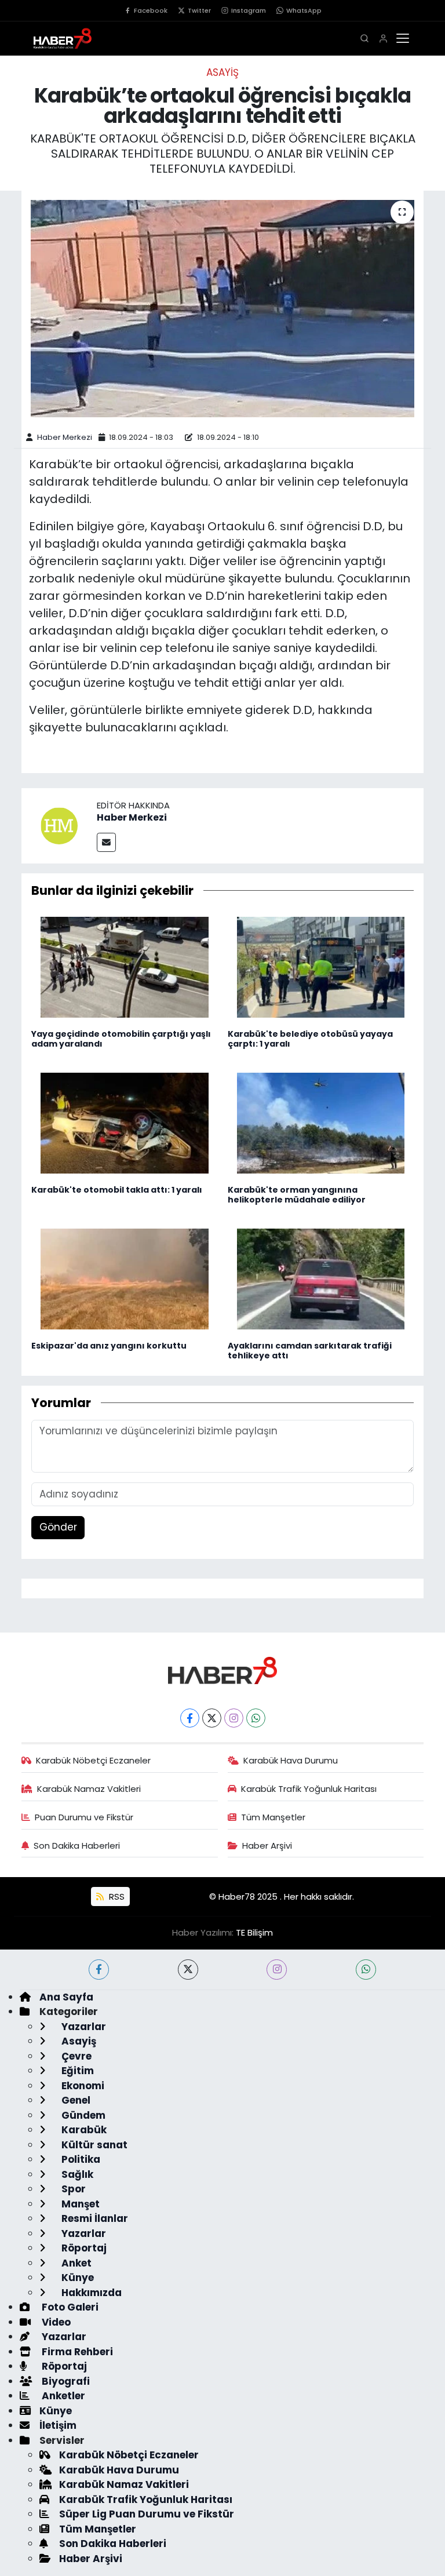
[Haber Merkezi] (59, 825)
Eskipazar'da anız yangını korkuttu (109, 1346)
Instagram (249, 10)
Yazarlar (83, 2027)
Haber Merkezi (65, 437)
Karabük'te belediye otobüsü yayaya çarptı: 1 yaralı (310, 1039)
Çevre (75, 2056)
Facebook (151, 10)
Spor (72, 2189)
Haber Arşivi (267, 1846)
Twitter (199, 10)
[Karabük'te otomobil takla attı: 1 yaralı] (125, 1123)
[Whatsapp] (256, 1718)
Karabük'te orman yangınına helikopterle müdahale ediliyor (297, 1195)
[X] (212, 1718)
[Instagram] (234, 1718)
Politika (80, 2159)
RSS (116, 1897)
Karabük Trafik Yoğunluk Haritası (309, 1789)
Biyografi (65, 2381)
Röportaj (83, 2248)
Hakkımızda (90, 2293)
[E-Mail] (106, 842)
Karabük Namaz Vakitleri (89, 1789)
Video (55, 2322)
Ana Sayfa (66, 1997)
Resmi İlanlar (94, 2218)
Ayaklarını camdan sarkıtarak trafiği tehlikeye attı (310, 1351)
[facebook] (99, 1970)
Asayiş (222, 72)
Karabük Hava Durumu (291, 1760)
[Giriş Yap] (383, 39)
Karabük (83, 2130)
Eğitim (76, 2071)
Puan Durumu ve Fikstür (84, 1817)
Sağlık (76, 2174)
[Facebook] (190, 1718)
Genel (75, 2100)
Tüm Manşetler (273, 1817)
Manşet (79, 2204)
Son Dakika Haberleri (77, 1846)
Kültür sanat (93, 2145)
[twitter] (188, 1970)
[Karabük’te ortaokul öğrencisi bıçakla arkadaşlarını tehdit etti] (223, 309)
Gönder (58, 1527)
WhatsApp (304, 10)
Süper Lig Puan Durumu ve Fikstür (147, 2514)
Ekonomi (82, 2086)
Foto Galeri (69, 2307)
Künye (76, 2278)
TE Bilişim (254, 1932)
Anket (75, 2263)
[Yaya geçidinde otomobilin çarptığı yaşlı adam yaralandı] (125, 967)
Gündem (82, 2115)
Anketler (62, 2396)
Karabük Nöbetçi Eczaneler (93, 1760)
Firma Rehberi (76, 2352)
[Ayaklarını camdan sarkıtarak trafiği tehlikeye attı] (321, 1278)
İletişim (58, 2425)
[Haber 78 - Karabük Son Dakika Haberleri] (222, 1670)
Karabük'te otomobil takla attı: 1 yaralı (117, 1190)
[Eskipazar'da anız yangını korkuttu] (125, 1278)
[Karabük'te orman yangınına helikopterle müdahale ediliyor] (321, 1123)
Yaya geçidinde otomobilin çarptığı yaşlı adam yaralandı (121, 1039)
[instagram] (277, 1970)
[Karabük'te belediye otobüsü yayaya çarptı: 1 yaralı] (321, 967)
